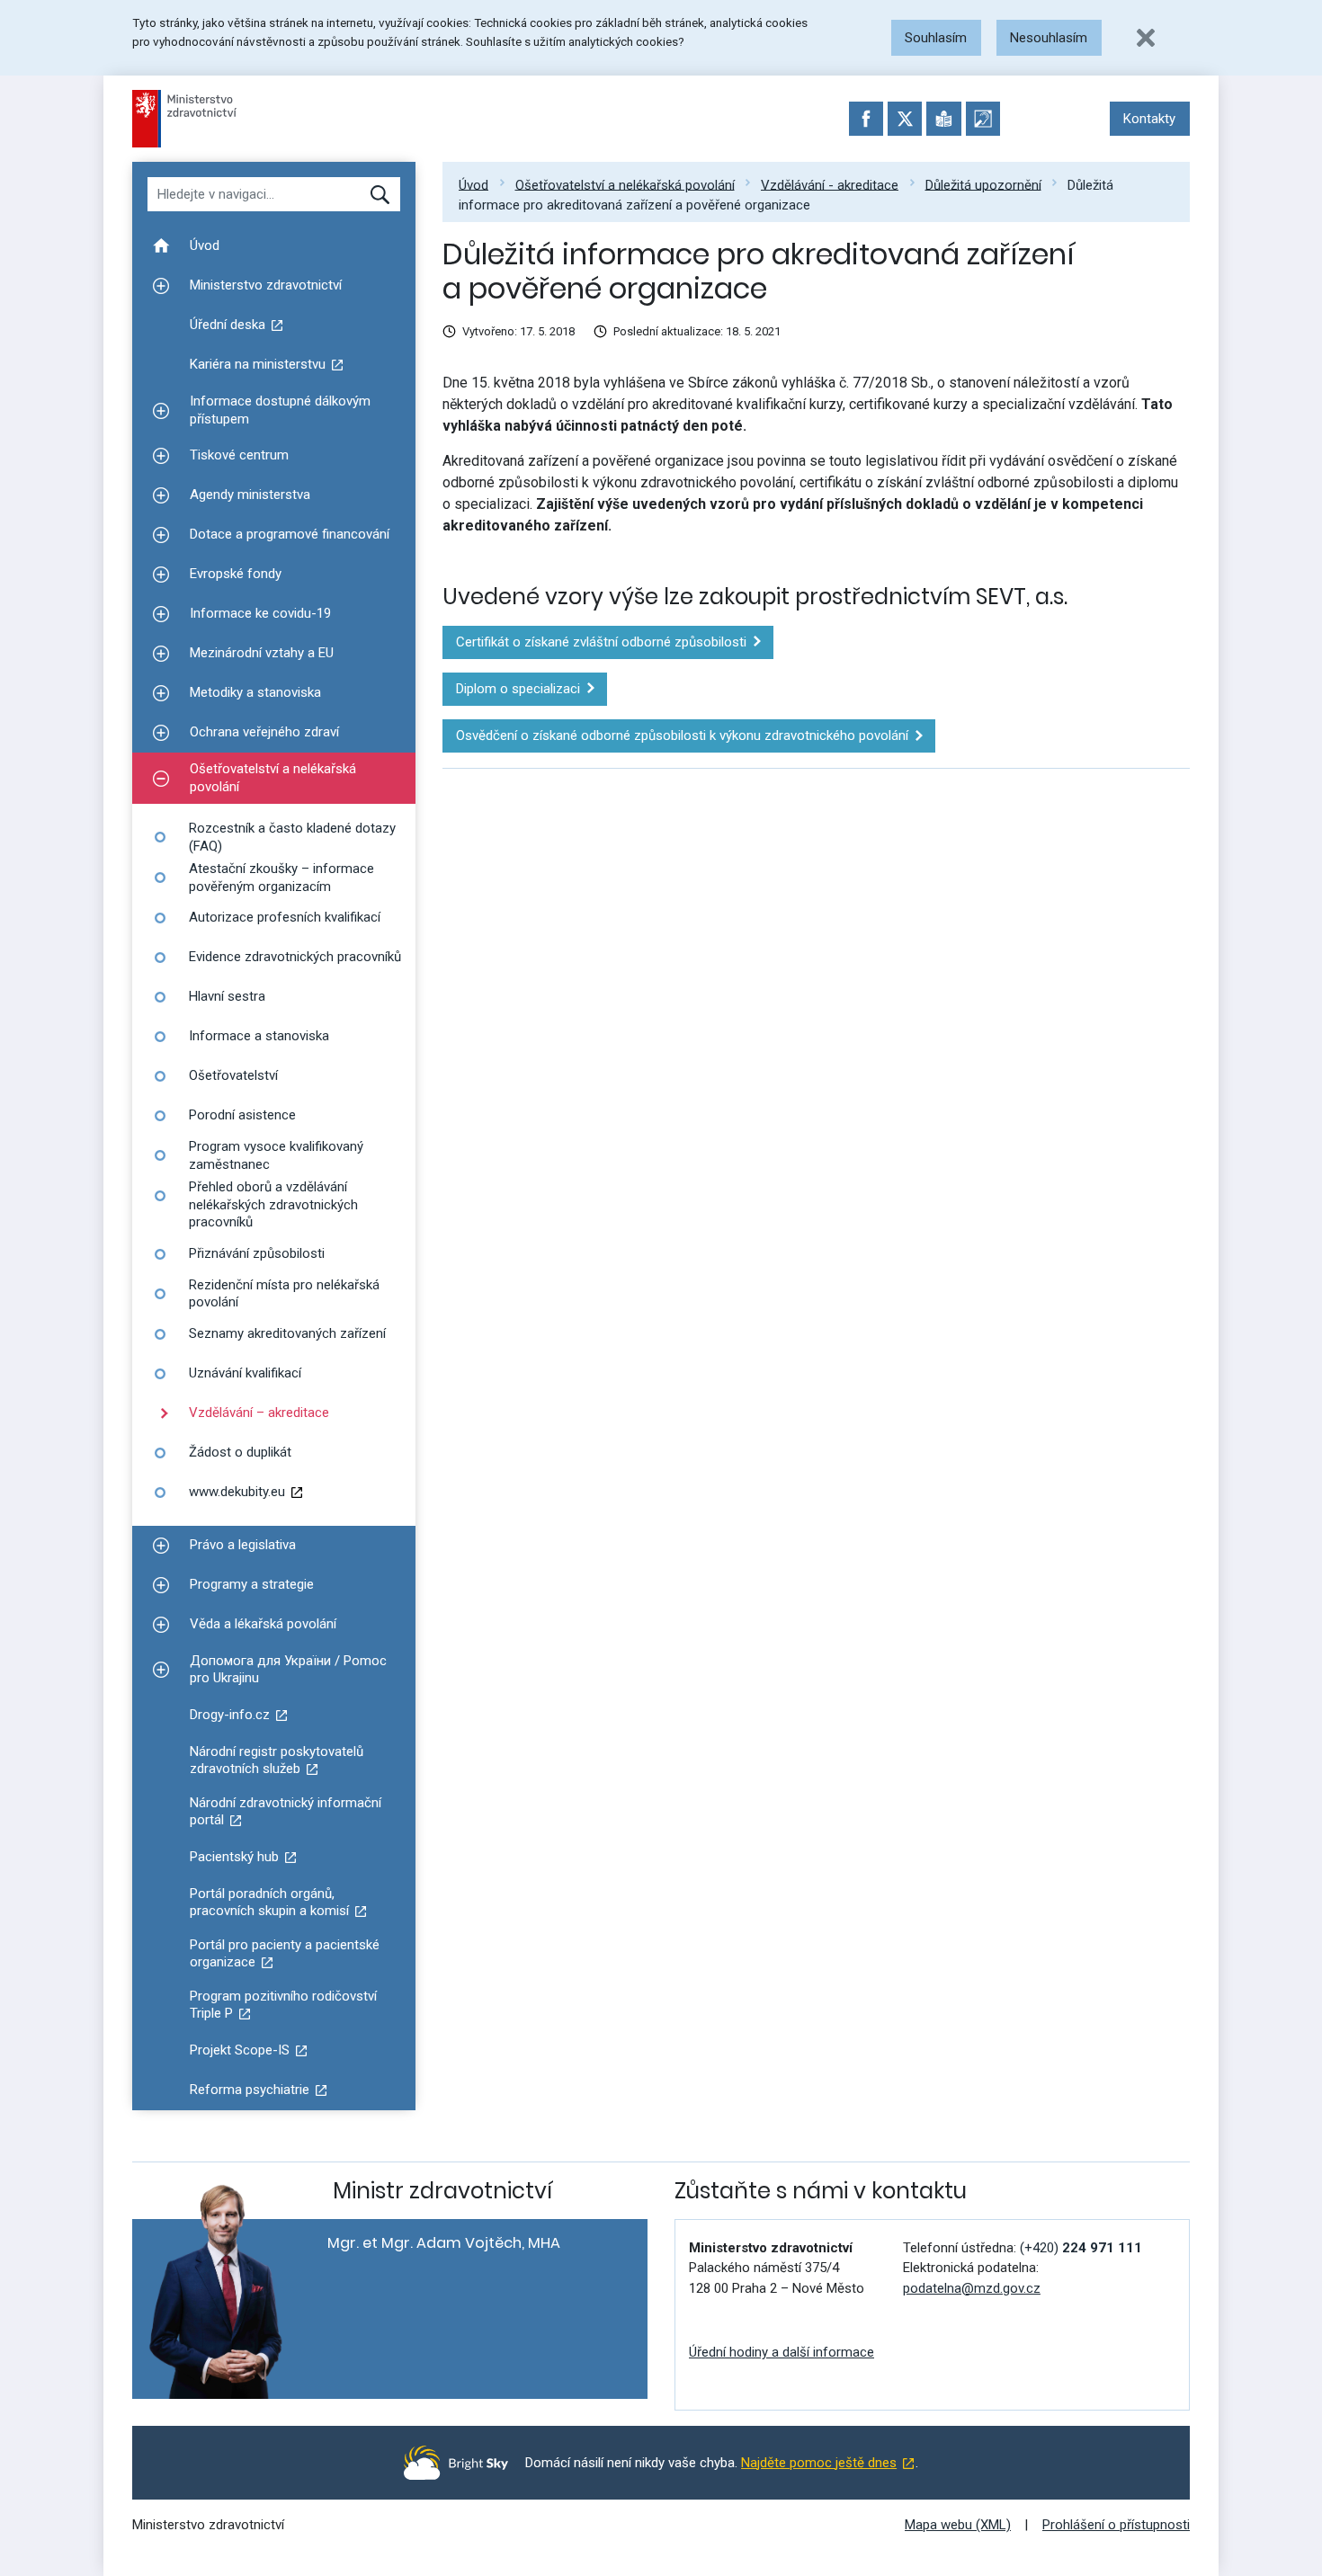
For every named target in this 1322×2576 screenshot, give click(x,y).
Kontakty (1149, 119)
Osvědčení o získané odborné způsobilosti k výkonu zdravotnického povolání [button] (682, 735)
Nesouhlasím (1049, 38)
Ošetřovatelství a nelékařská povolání (625, 184)
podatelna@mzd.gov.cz (972, 2288)
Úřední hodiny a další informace (782, 2352)
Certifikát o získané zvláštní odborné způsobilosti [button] (601, 642)
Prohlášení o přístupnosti (1116, 2525)
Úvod (473, 184)
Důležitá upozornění (983, 184)
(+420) (1081, 2248)
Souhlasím (936, 38)
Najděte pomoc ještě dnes (819, 2463)
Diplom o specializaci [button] (518, 689)
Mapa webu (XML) (958, 2525)
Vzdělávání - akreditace (830, 184)
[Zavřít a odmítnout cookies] (1146, 38)
